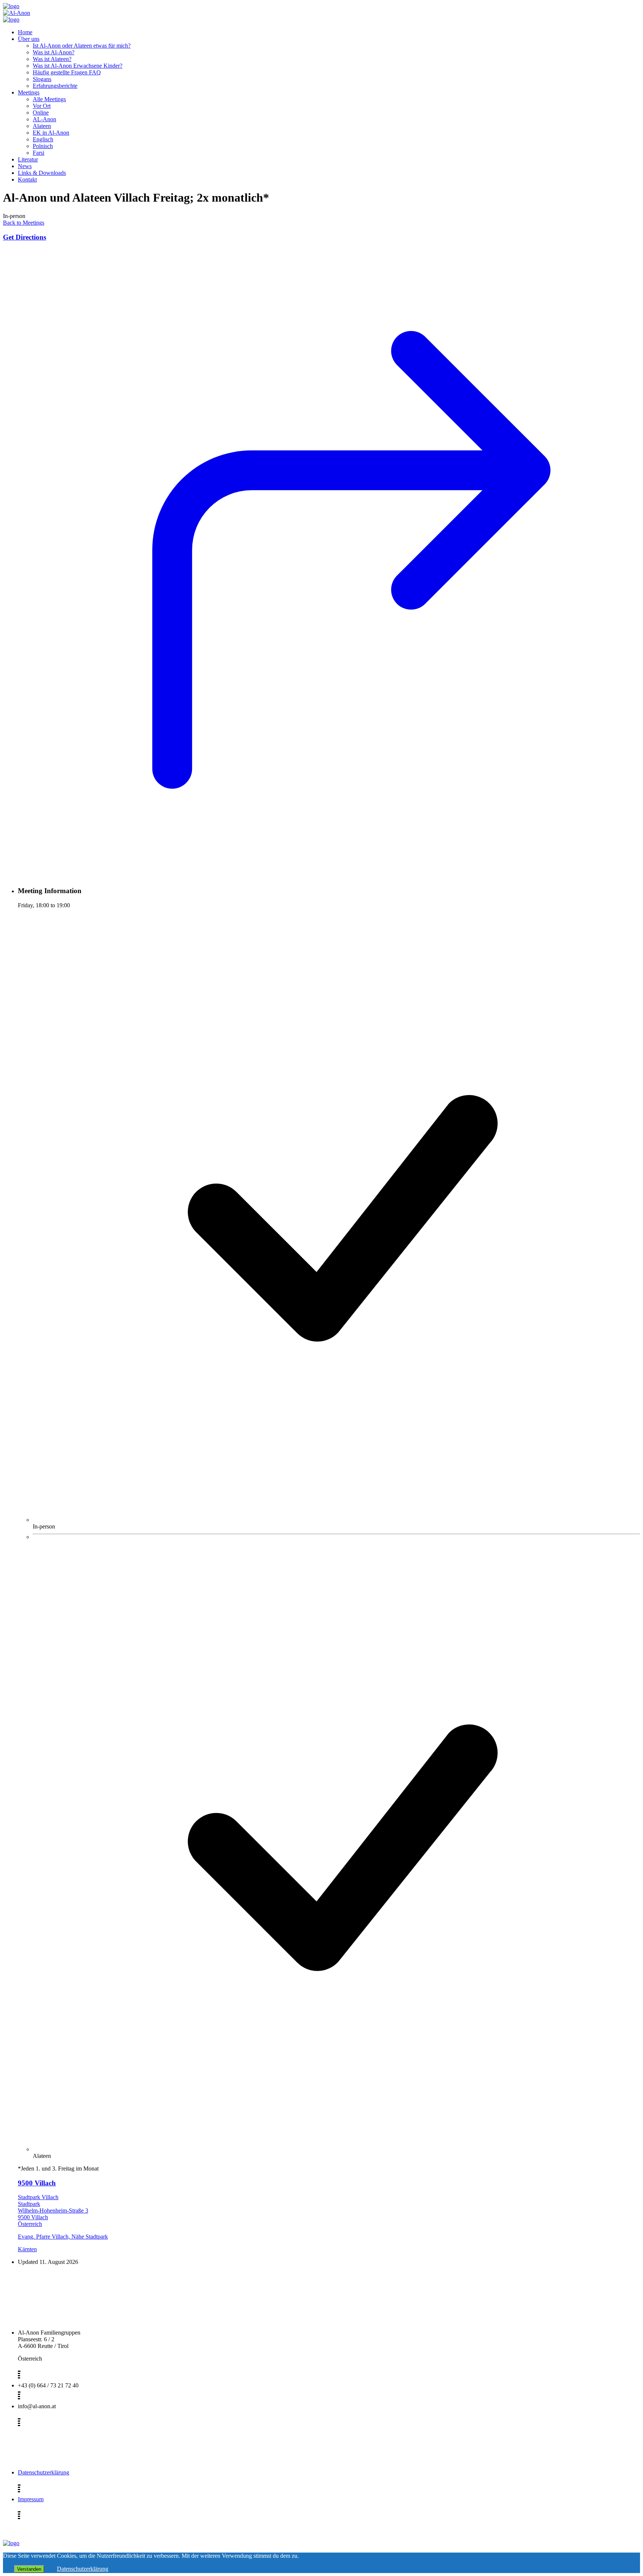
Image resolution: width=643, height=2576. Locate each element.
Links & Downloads (42, 173)
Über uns (29, 39)
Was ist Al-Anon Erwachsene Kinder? (78, 66)
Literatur (28, 159)
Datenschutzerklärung (44, 2472)
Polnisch (43, 146)
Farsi (39, 153)
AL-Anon (44, 119)
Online (41, 113)
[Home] (11, 6)
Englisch (43, 139)
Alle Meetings (49, 99)
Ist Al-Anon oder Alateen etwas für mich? (82, 46)
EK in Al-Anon (51, 133)
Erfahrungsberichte (55, 86)
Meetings (29, 92)
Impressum (31, 2499)
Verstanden (29, 2569)
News (25, 166)
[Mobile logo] (11, 2543)
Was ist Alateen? (52, 59)
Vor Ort (42, 106)
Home (25, 32)
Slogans (42, 79)
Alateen (42, 126)
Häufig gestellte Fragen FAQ (67, 72)
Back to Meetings (24, 223)
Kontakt (27, 179)
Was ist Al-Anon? (54, 52)
